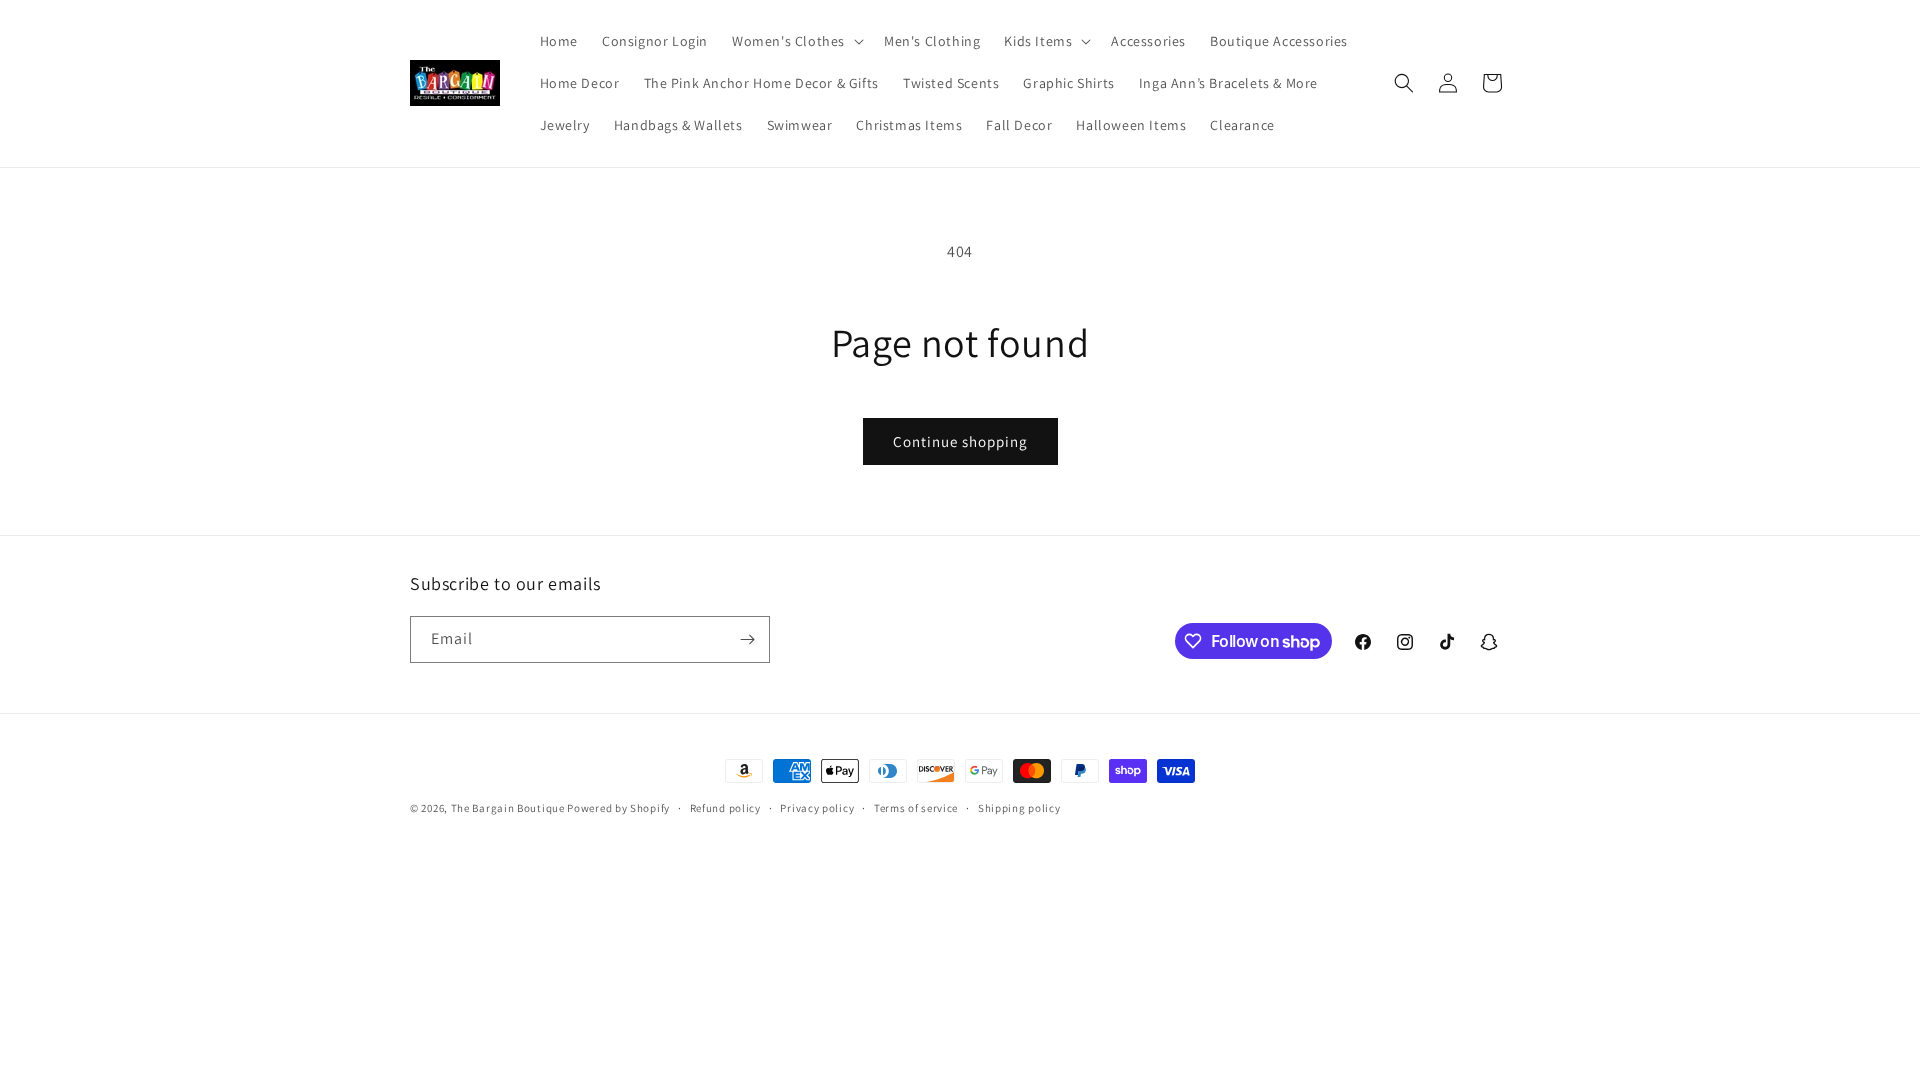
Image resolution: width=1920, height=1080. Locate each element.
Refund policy (725, 808)
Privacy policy (817, 808)
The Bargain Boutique (509, 808)
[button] (796, 41)
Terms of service (916, 808)
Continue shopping (960, 441)
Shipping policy (1019, 808)
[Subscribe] (747, 639)
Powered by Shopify (618, 808)
